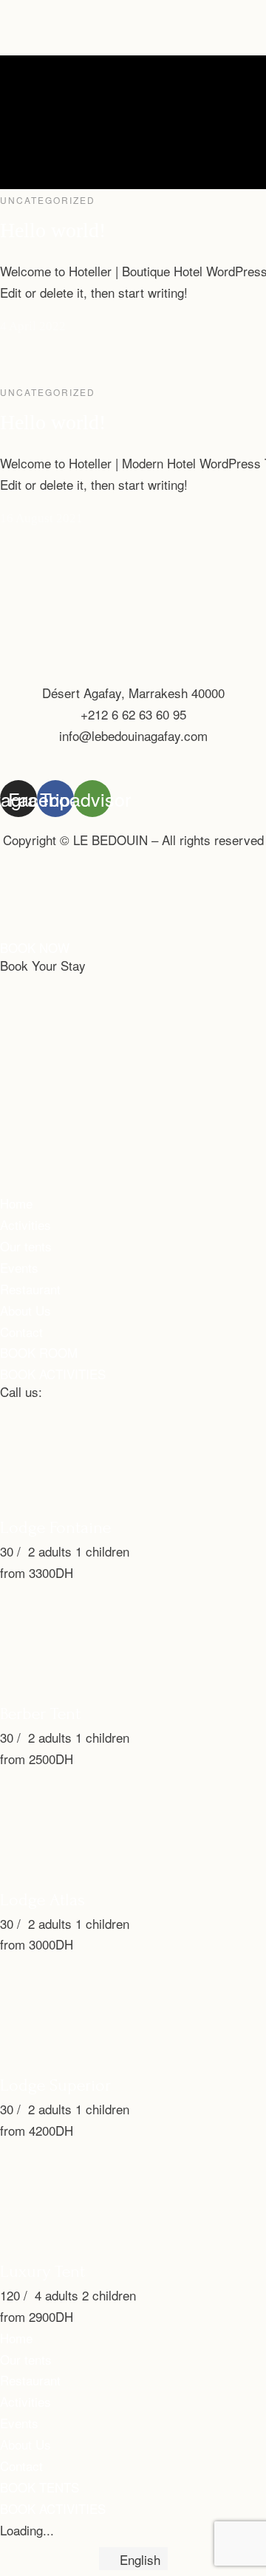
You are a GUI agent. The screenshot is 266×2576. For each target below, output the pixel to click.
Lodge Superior (55, 2085)
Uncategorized (48, 200)
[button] (35, 947)
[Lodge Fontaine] (111, 1503)
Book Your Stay (43, 965)
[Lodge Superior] (111, 2061)
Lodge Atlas (42, 1900)
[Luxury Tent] (111, 2247)
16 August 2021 (41, 518)
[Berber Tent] (111, 1689)
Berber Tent (40, 1714)
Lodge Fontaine (55, 1527)
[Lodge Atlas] (111, 1875)
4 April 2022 (33, 326)
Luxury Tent (42, 2271)
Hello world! (53, 230)
